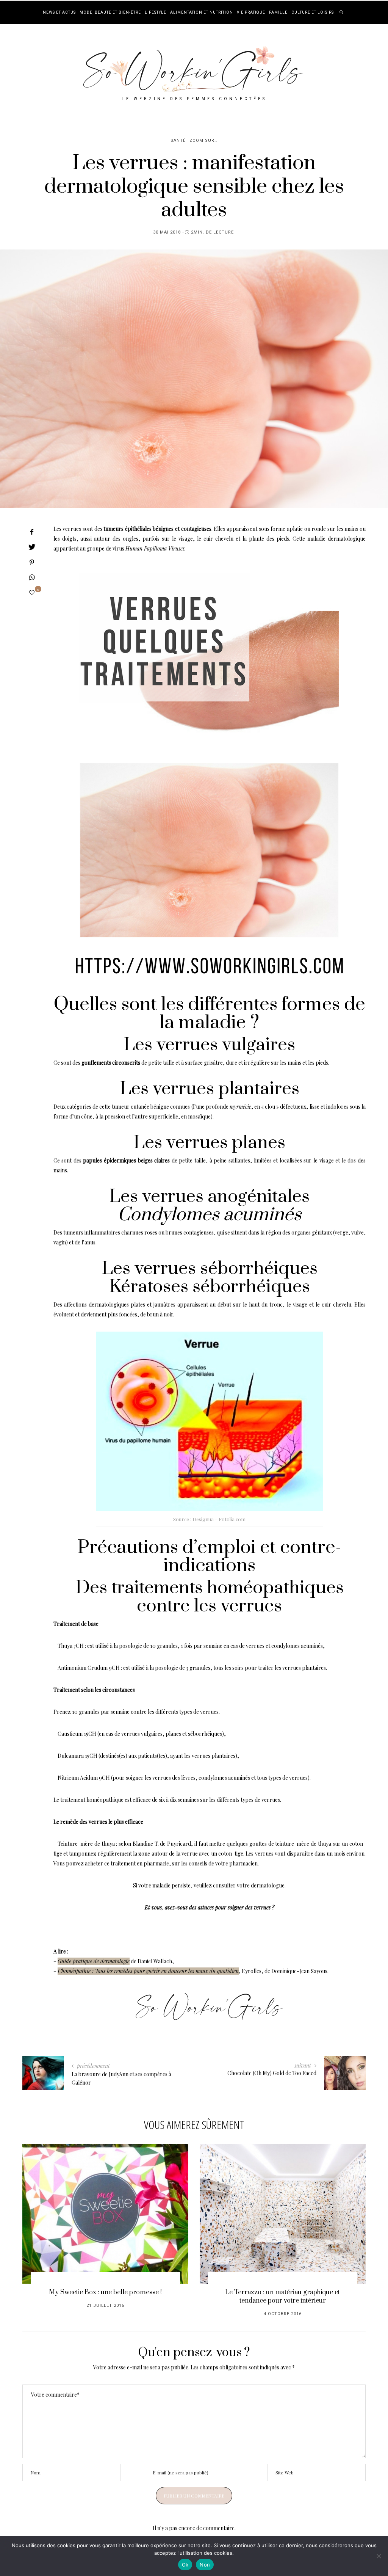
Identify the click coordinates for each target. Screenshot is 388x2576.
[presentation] (39, 2221)
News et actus (59, 13)
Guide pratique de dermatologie (94, 1961)
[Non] (379, 2556)
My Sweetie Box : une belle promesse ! (105, 2292)
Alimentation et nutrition (202, 13)
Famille (278, 13)
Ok (185, 2565)
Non (205, 2565)
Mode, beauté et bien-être (110, 13)
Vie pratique (251, 13)
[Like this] (32, 592)
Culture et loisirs (313, 13)
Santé (178, 140)
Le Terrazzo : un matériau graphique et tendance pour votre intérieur (282, 2297)
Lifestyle (156, 13)
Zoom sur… (203, 140)
